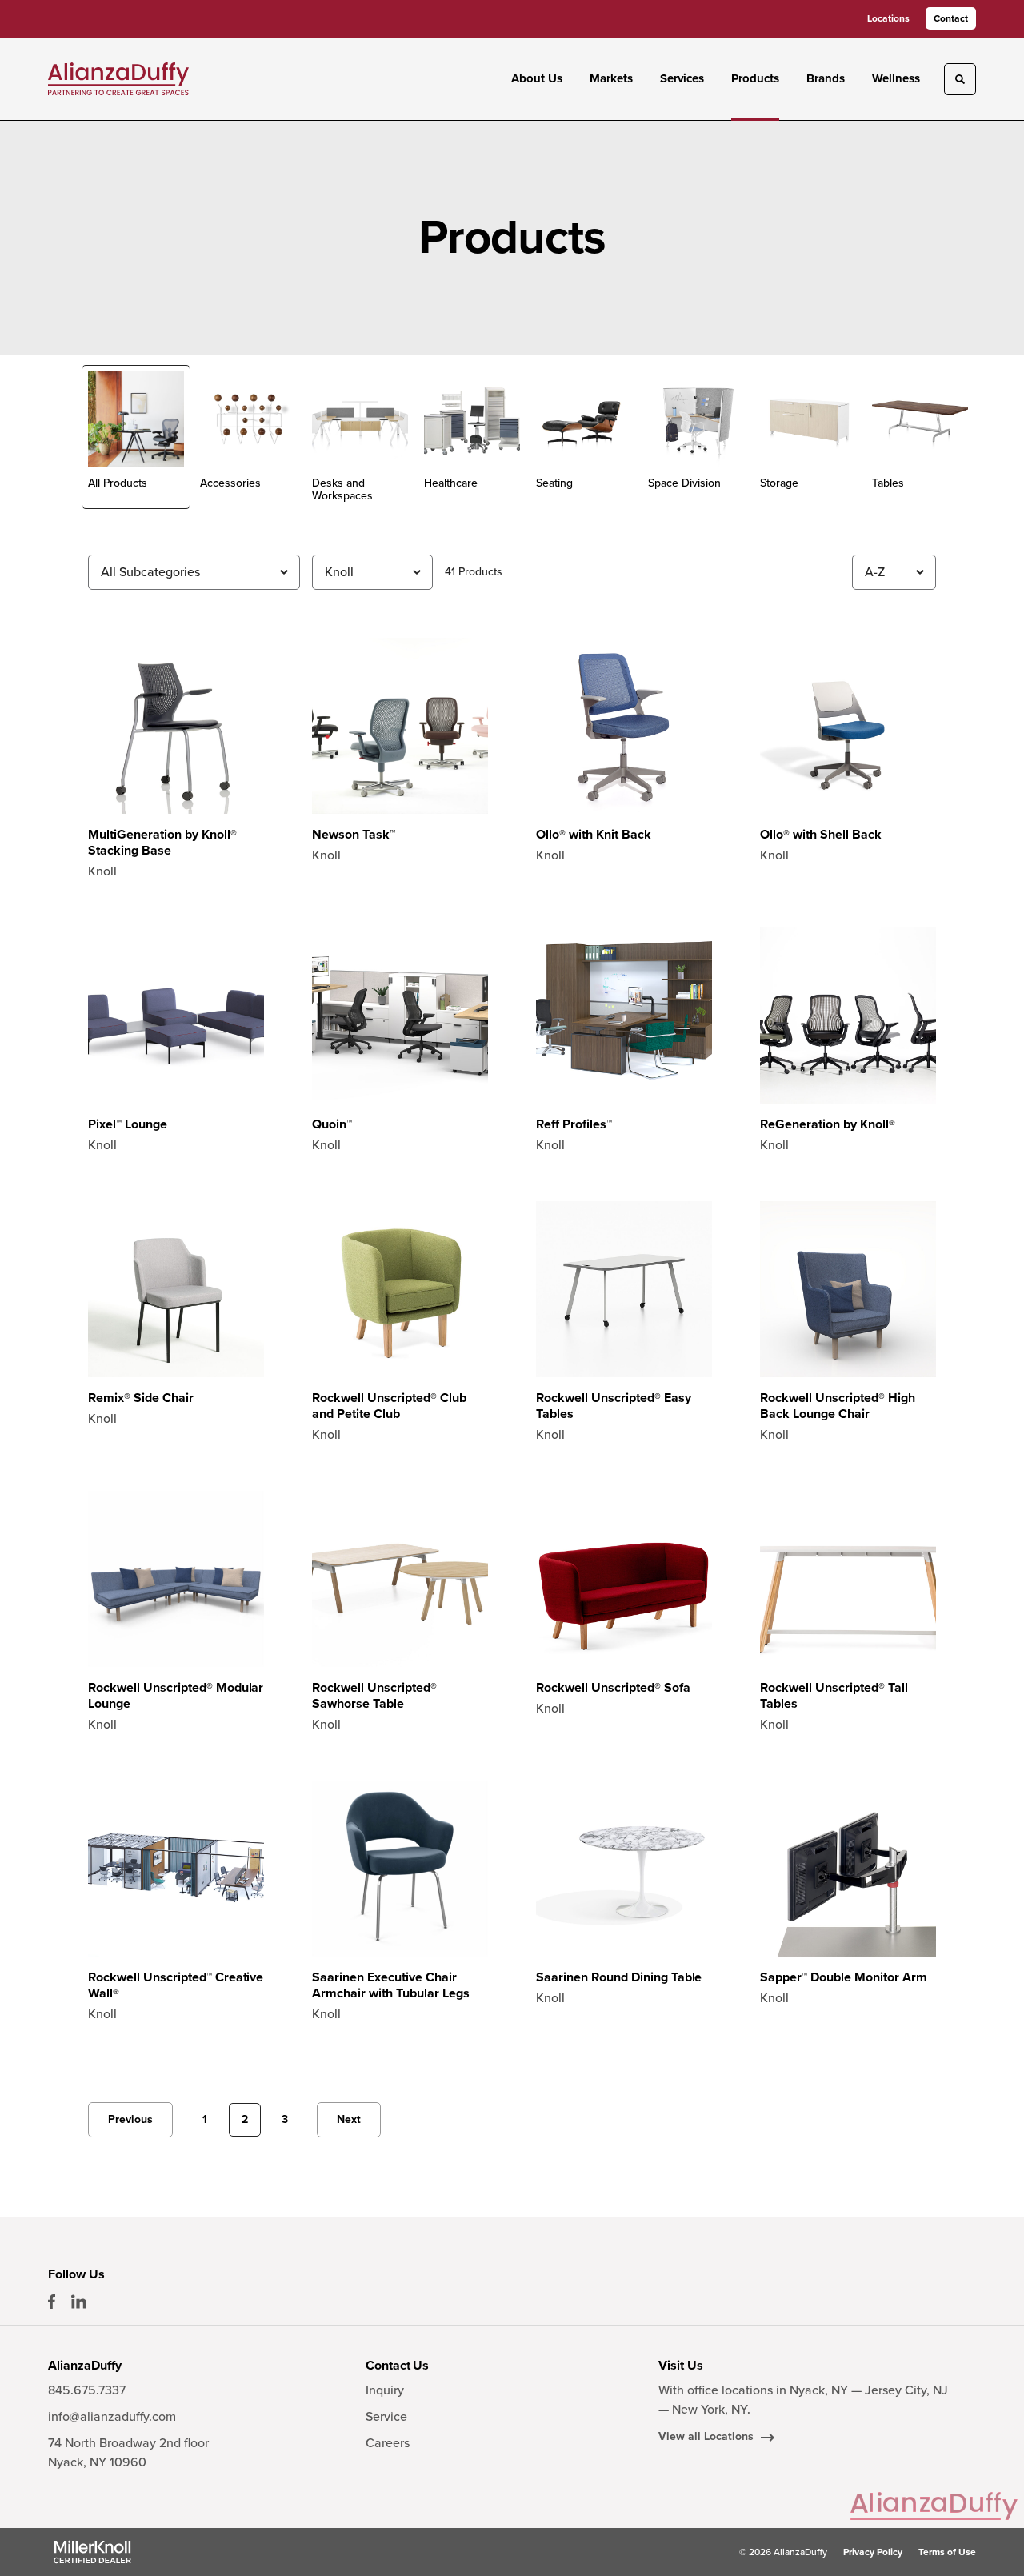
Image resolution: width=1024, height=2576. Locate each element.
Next (349, 2119)
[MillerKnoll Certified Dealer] (92, 2552)
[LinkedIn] (79, 2302)
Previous (130, 2119)
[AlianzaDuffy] (118, 78)
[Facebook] (52, 2302)
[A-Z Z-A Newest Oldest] (894, 572)
